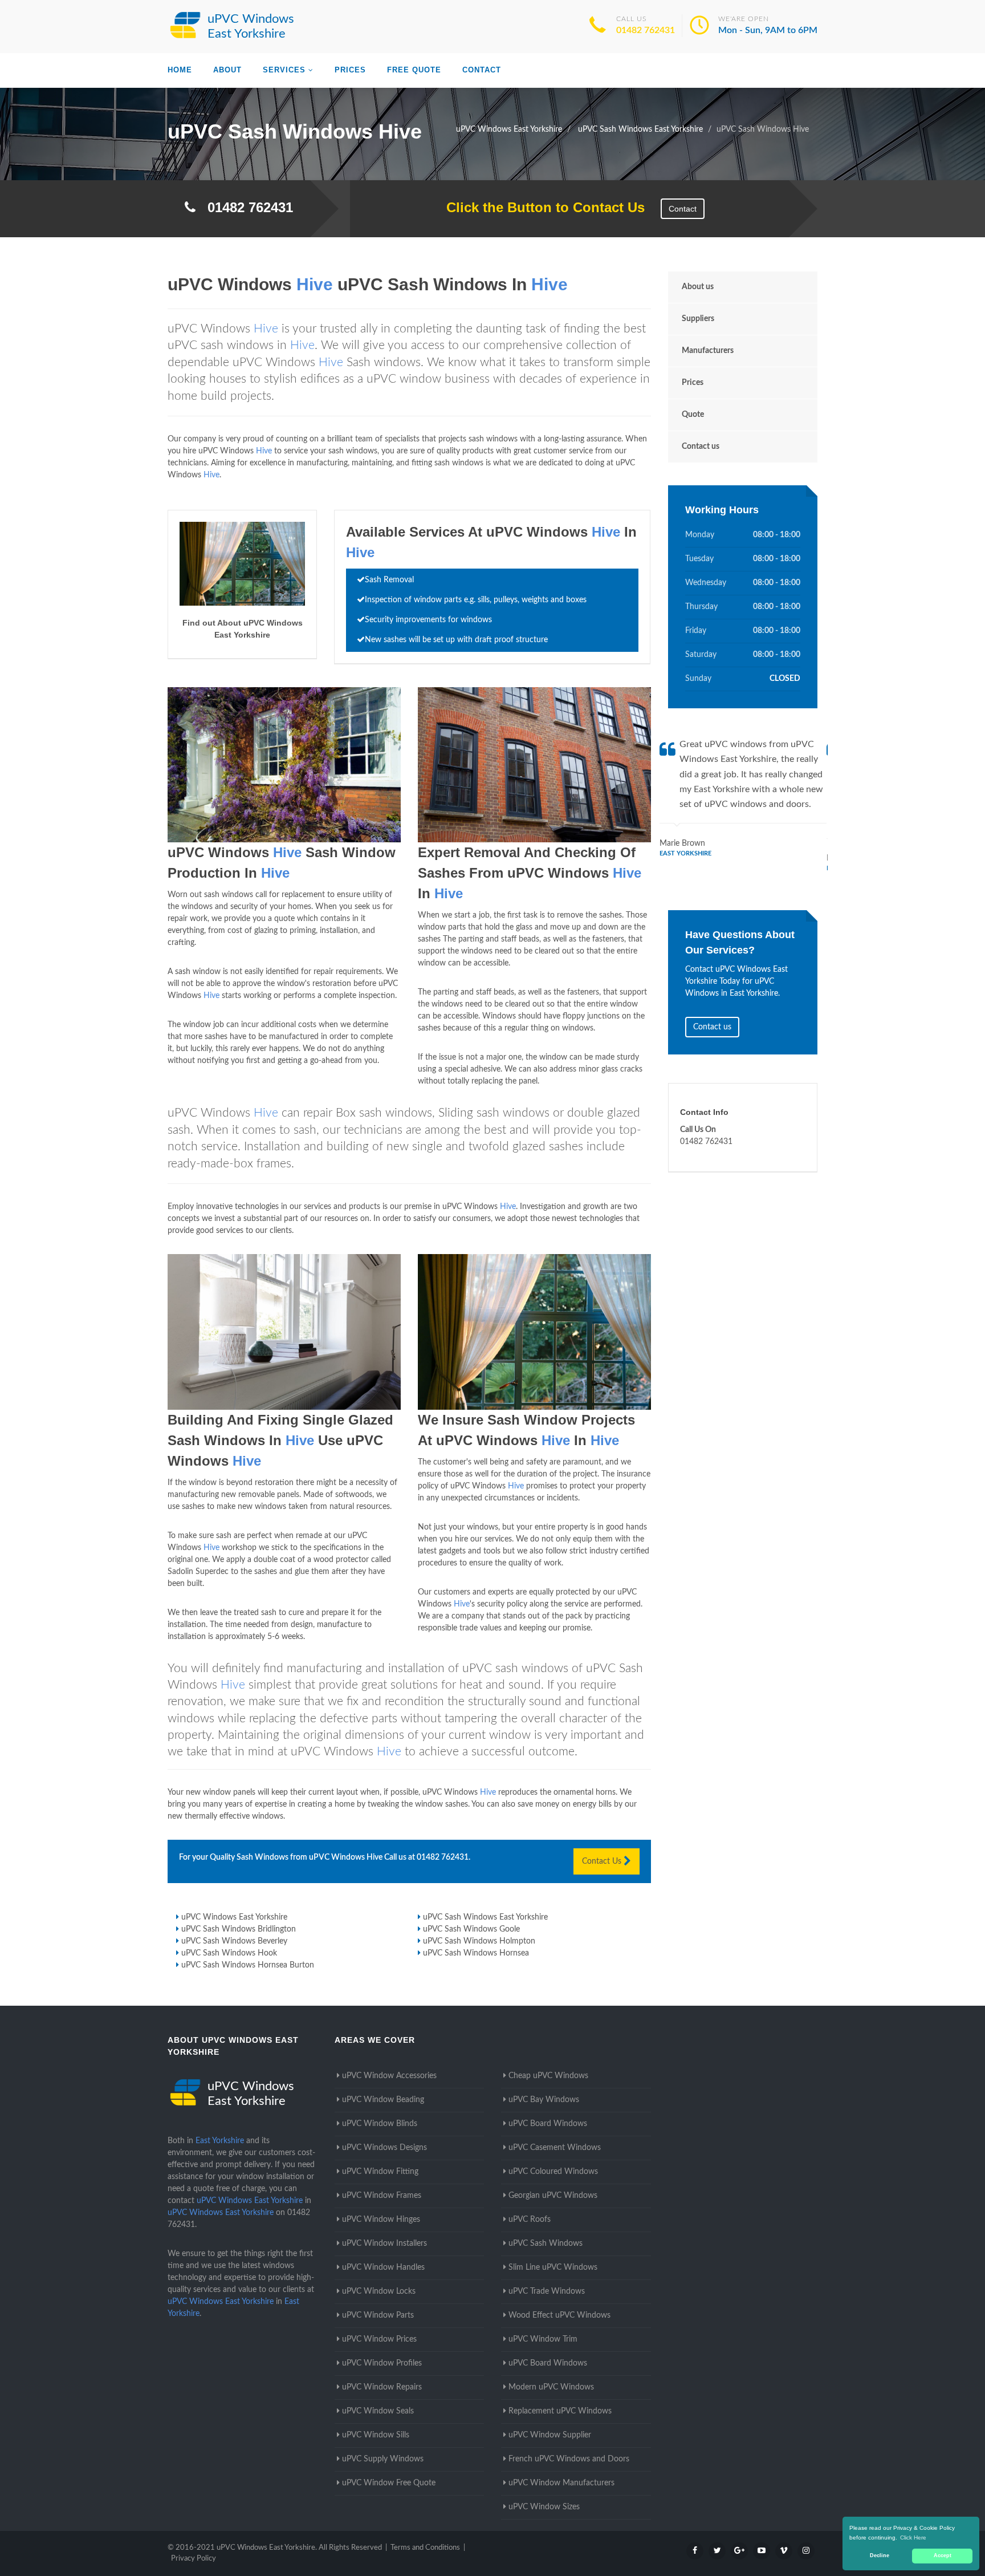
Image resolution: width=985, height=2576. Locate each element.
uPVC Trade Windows (547, 2291)
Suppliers (698, 319)
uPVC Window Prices (379, 2339)
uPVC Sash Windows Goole (471, 1929)
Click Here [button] (913, 2538)
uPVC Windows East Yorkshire (234, 1917)
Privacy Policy (194, 2559)
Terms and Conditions (425, 2548)
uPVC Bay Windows (544, 2100)
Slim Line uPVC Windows (553, 2267)
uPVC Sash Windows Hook (229, 1953)
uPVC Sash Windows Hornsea (476, 1953)
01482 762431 (646, 30)
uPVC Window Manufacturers (561, 2483)
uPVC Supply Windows (383, 2459)
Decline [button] (880, 2555)
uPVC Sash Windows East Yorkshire (485, 1917)
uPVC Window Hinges (381, 2220)
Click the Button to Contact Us (540, 207)
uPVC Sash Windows (546, 2244)
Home (180, 70)
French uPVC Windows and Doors (569, 2459)
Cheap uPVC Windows (548, 2076)
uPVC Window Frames (382, 2196)
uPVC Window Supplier (550, 2435)
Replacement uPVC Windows (560, 2411)
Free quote (414, 70)
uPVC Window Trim (543, 2339)
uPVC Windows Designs (384, 2148)
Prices (350, 70)
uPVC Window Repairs (382, 2387)
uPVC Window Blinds (380, 2124)
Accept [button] (943, 2555)
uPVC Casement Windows (555, 2148)
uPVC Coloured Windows (553, 2172)
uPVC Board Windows (548, 2124)
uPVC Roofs (530, 2220)
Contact (482, 70)
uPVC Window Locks (379, 2291)
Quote (693, 415)
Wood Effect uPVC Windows (559, 2315)
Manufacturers (708, 351)
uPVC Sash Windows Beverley (234, 1941)
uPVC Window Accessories (389, 2076)
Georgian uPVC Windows (553, 2196)
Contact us (701, 447)
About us (698, 287)
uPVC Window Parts (378, 2315)
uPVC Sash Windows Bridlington (239, 1929)
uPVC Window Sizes (544, 2507)
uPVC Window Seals (378, 2411)
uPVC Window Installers (384, 2244)
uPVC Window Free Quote (389, 2483)
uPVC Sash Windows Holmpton (479, 1941)
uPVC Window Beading (383, 2100)
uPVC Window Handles (383, 2267)
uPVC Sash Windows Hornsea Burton (248, 1965)
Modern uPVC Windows (551, 2387)
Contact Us (603, 1861)
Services (284, 70)
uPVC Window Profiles (382, 2363)
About (227, 70)
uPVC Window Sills (376, 2435)
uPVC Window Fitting (380, 2172)
